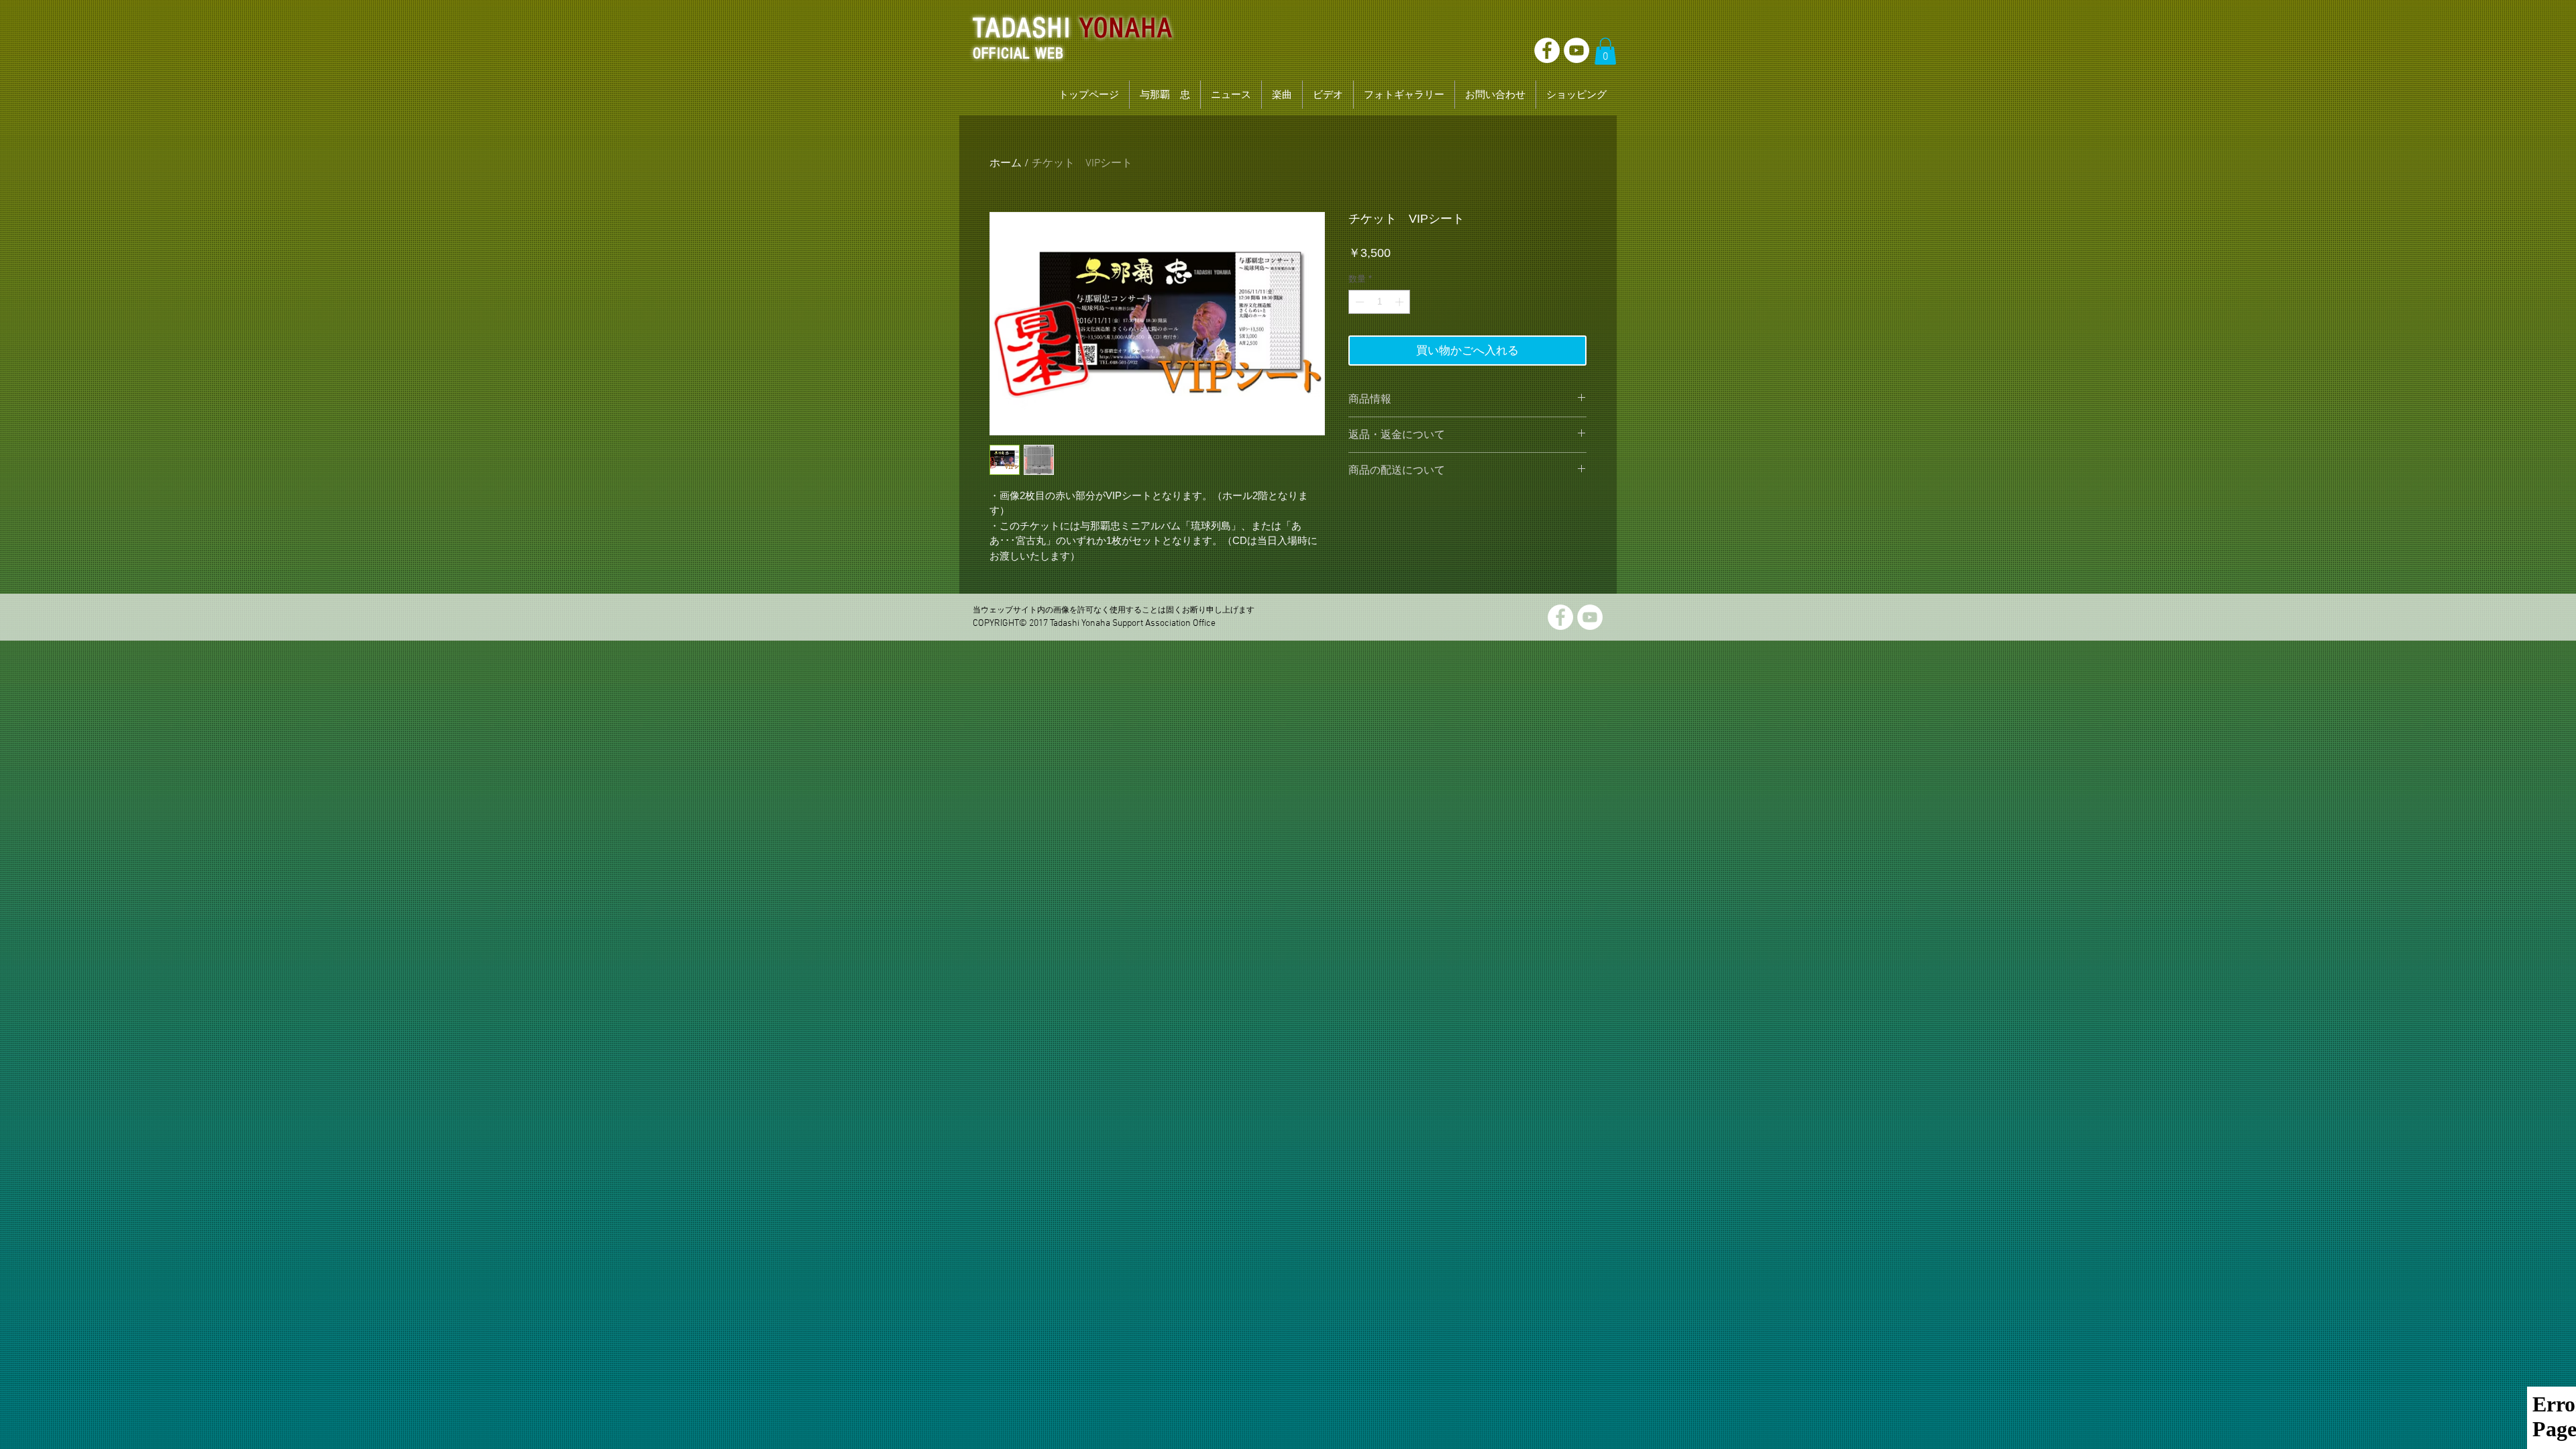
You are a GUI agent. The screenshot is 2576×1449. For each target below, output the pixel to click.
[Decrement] (1358, 302)
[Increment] (1401, 302)
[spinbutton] (1380, 302)
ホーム (1006, 164)
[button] (1605, 51)
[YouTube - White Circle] (1576, 50)
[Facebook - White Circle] (1547, 50)
